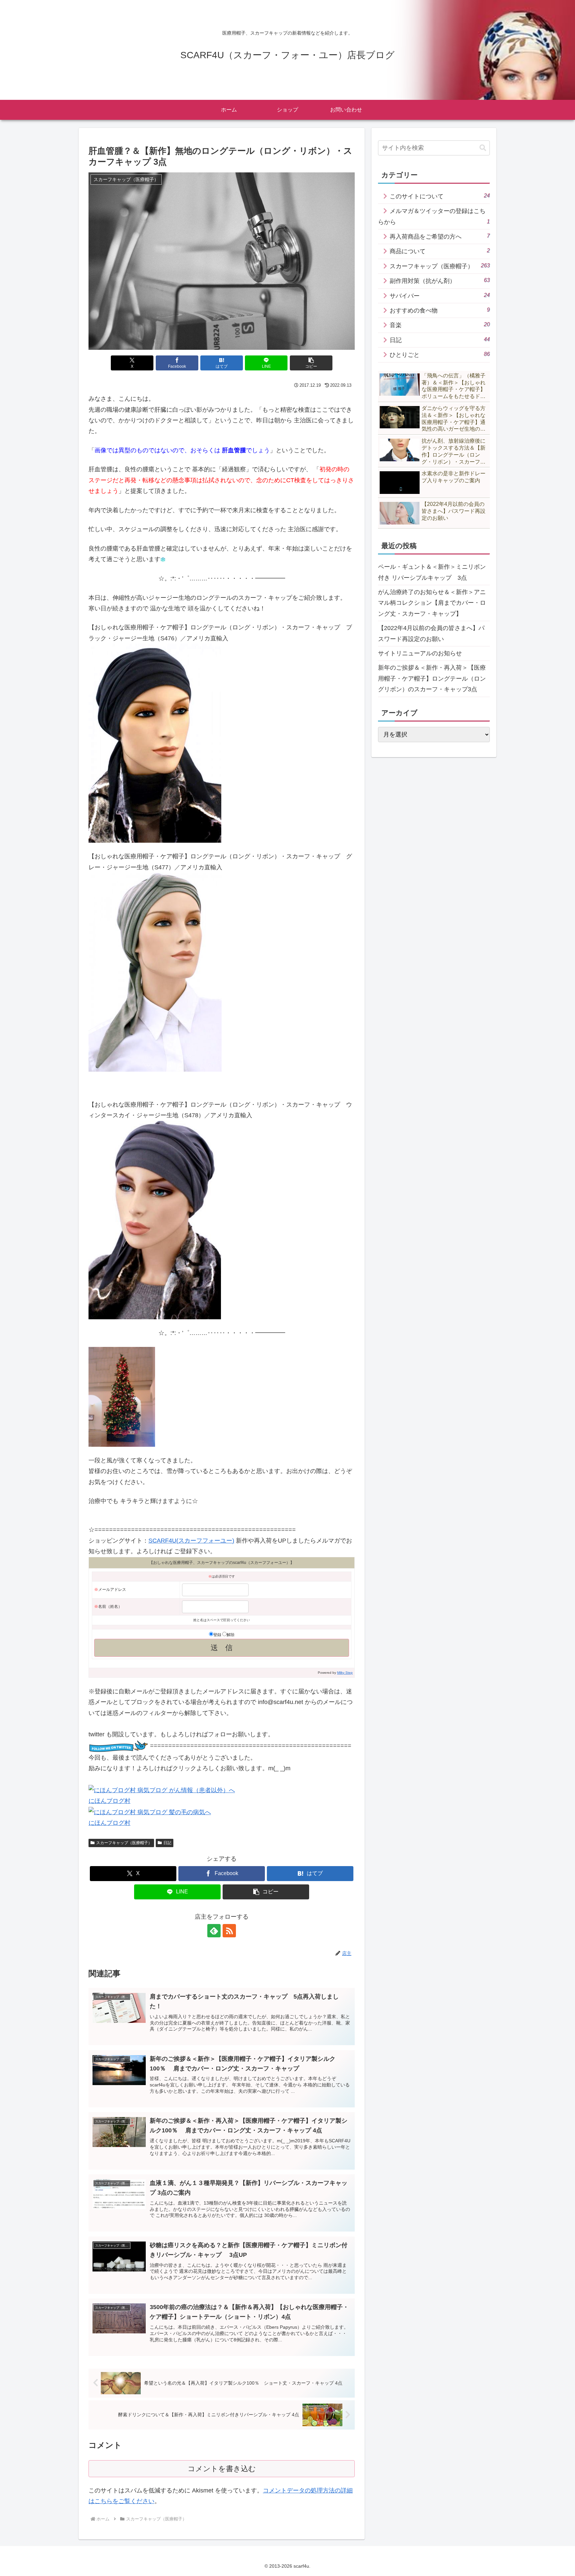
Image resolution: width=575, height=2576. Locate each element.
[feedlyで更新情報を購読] (214, 1931)
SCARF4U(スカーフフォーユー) (191, 1541)
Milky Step (345, 1673)
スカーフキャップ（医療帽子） (124, 1843)
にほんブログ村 (109, 1801)
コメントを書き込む (222, 2469)
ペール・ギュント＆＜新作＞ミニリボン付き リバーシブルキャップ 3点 (432, 572)
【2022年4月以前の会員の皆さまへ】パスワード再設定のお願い (431, 633)
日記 (167, 1843)
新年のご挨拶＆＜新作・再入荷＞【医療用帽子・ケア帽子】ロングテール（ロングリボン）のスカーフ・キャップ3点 (432, 678)
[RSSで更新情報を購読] (229, 1931)
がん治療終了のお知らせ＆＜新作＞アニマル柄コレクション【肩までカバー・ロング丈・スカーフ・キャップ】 (432, 603)
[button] (311, 363)
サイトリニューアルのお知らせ (420, 653)
